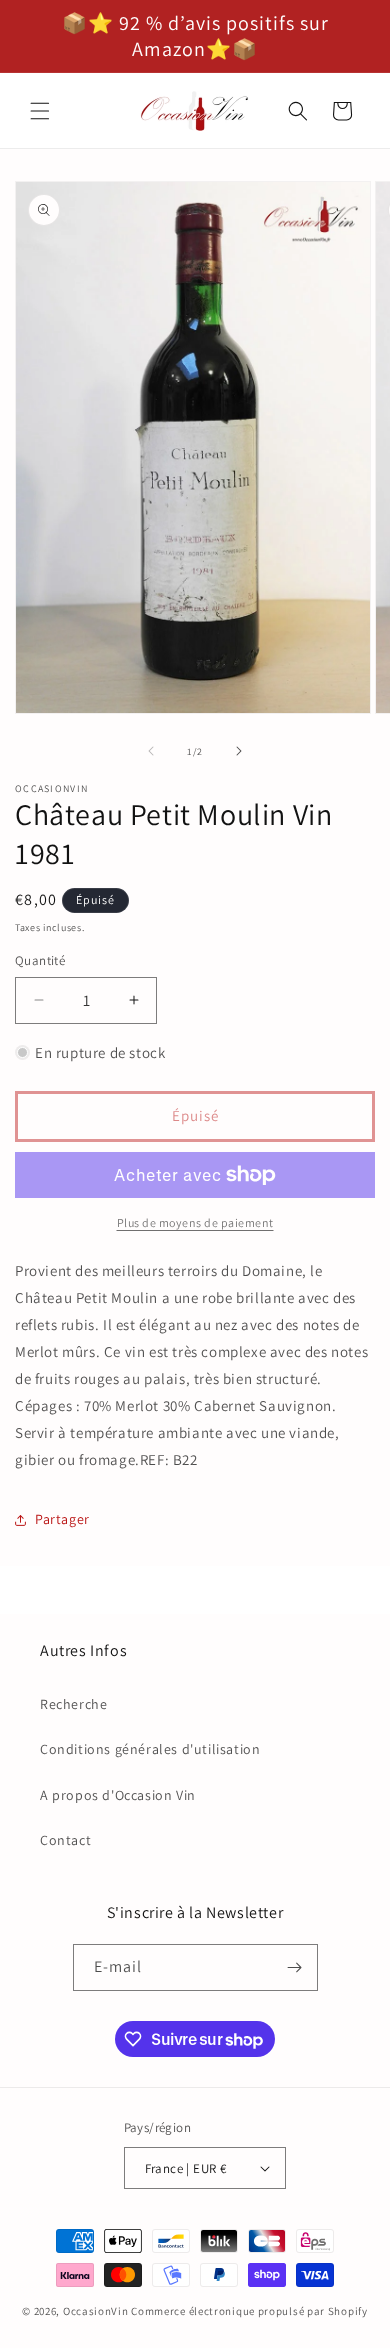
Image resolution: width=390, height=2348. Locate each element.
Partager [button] (62, 1519)
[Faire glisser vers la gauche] (151, 751)
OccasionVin (96, 2311)
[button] (40, 111)
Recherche (73, 1704)
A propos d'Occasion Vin (118, 1795)
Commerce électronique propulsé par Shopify (249, 2311)
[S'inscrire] (295, 1967)
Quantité (40, 960)
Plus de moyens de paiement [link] (195, 1222)
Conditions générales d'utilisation (150, 1749)
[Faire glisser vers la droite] (239, 751)
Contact (65, 1840)
